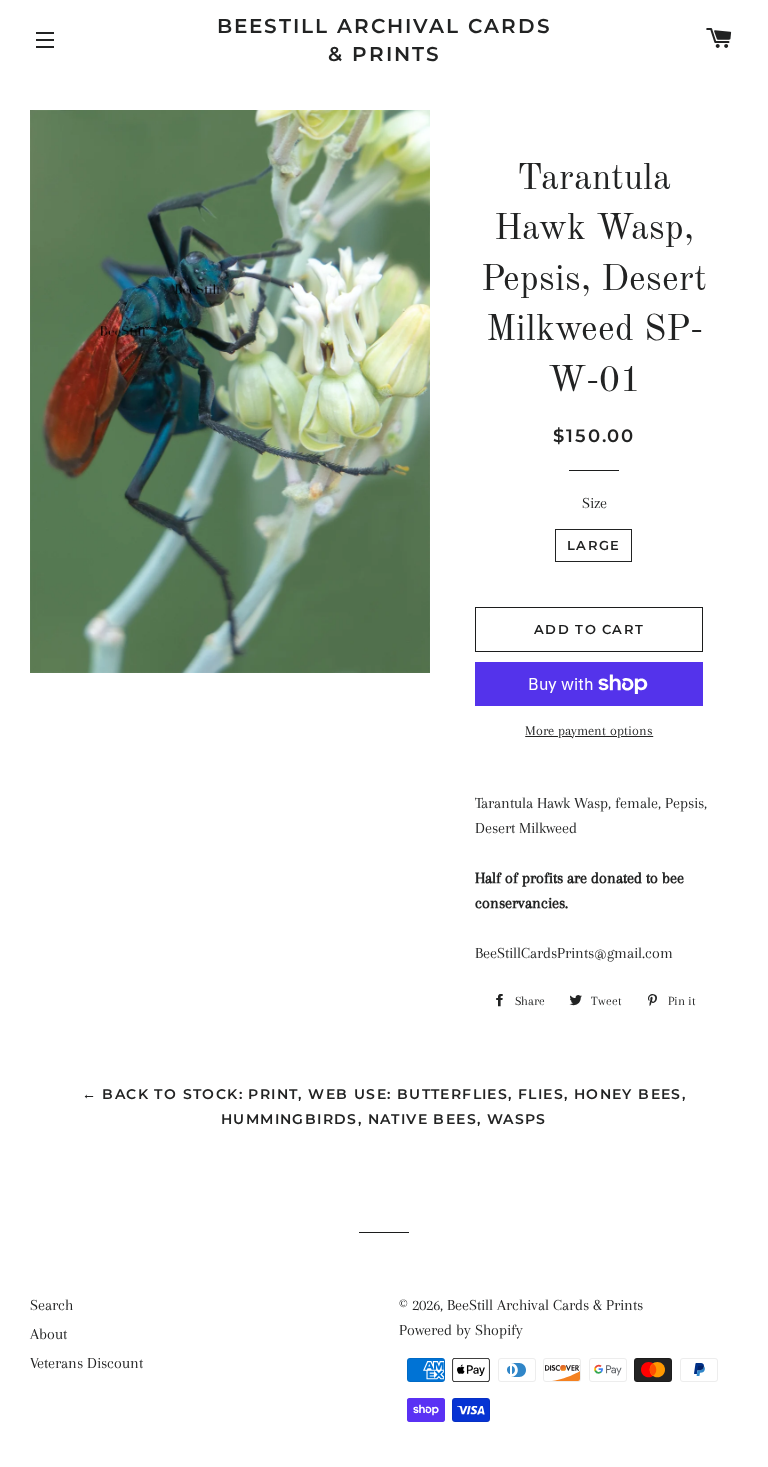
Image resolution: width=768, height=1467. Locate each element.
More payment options (589, 730)
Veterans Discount (86, 1363)
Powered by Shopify (461, 1330)
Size (594, 503)
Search (51, 1305)
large (594, 545)
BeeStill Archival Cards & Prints (384, 40)
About (48, 1334)
